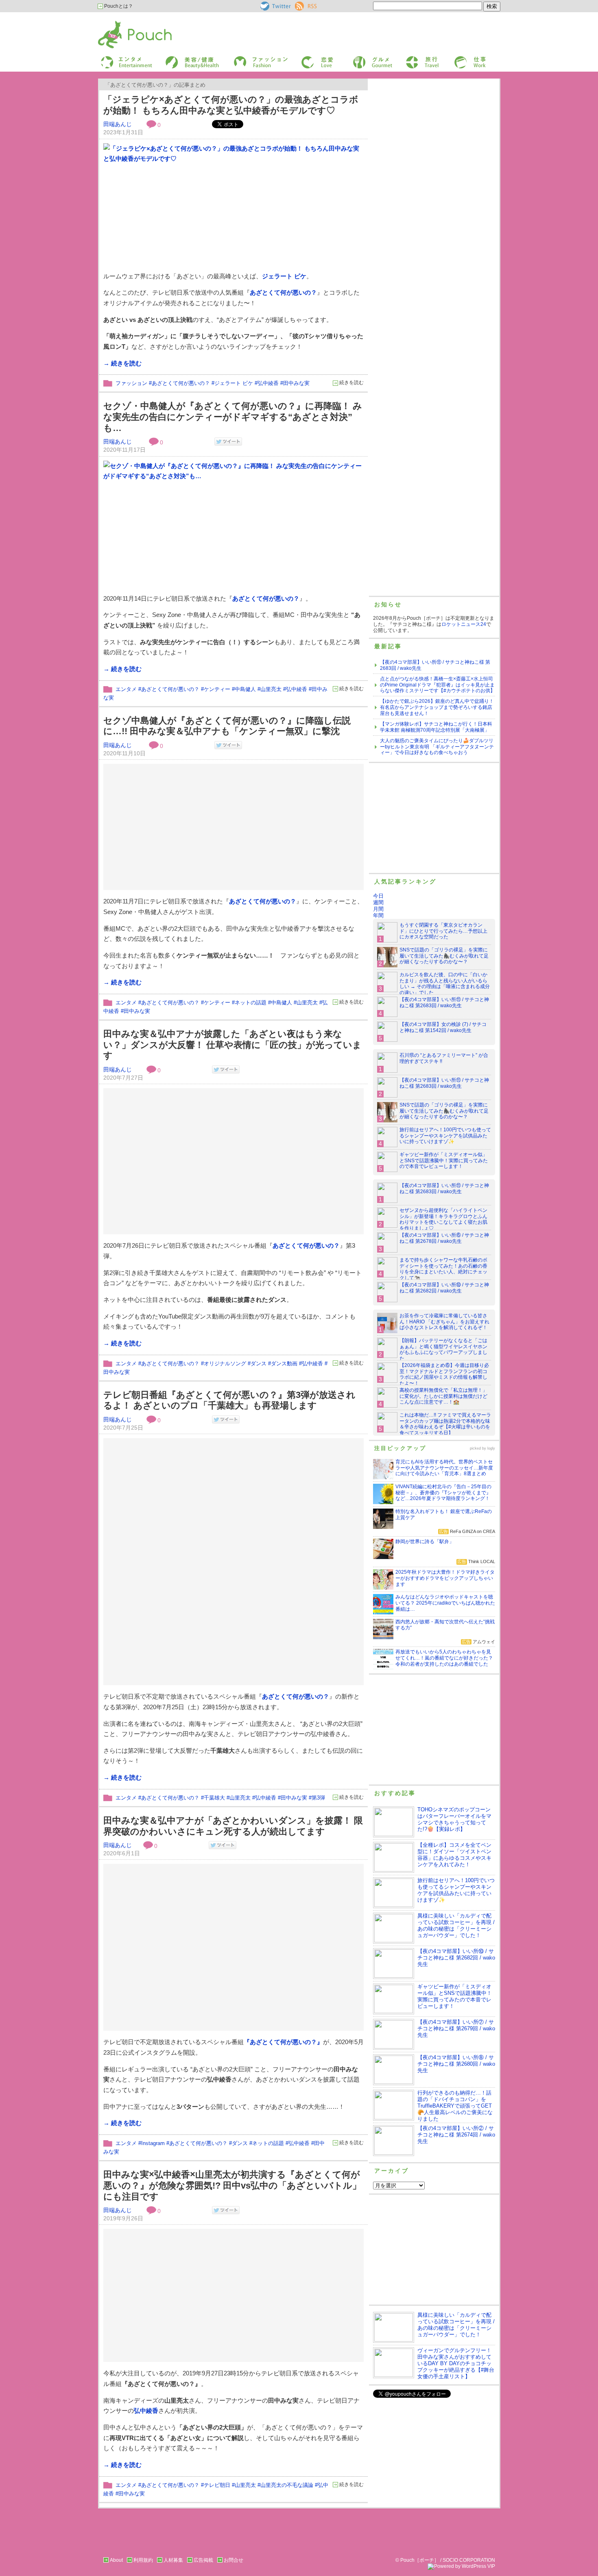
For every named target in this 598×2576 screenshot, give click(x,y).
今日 (378, 896)
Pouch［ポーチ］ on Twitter (275, 6)
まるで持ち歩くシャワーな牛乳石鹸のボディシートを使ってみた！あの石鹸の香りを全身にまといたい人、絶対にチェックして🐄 (443, 1269)
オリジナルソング (225, 1363)
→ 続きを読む (122, 363)
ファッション (247, 58)
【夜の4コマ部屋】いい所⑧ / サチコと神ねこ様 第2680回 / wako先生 (456, 2064)
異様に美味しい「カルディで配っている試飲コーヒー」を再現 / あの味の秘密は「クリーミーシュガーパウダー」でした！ (456, 1925)
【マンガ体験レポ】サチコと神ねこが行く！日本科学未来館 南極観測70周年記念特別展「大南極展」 (436, 727)
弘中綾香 (268, 383)
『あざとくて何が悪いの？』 (283, 2042)
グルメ (359, 58)
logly (491, 1448)
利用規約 (143, 2560)
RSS (300, 4)
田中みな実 (296, 383)
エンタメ (126, 689)
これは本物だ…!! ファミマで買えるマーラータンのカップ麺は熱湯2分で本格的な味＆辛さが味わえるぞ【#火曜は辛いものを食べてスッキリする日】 (445, 1424)
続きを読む (351, 383)
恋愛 (306, 58)
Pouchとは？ (118, 6)
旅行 (410, 58)
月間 (378, 909)
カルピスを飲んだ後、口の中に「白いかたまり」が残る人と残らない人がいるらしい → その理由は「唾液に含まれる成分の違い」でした (445, 984)
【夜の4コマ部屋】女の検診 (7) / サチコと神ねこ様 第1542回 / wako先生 (443, 1027)
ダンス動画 (284, 1363)
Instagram (153, 2143)
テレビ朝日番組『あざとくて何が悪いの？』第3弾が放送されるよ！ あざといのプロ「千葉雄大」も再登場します (229, 1400)
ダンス (259, 1363)
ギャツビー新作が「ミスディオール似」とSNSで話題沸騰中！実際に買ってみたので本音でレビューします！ (444, 1161)
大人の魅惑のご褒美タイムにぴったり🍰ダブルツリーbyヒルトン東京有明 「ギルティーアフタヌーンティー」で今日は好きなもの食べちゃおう (437, 747)
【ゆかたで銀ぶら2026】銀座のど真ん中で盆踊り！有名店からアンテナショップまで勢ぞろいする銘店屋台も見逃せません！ (437, 707)
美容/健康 (175, 58)
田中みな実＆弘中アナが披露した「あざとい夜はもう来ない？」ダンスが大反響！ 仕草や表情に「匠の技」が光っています (232, 1045)
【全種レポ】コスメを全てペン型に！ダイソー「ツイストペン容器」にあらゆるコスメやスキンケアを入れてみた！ (454, 1855)
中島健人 (245, 689)
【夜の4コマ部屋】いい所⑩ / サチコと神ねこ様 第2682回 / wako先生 (444, 1288)
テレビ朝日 (217, 2485)
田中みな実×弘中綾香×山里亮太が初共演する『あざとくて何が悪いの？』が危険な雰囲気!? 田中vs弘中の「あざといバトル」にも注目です (232, 2185)
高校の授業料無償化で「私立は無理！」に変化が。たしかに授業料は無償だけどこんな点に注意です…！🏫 (443, 1396)
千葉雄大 (214, 1798)
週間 (378, 902)
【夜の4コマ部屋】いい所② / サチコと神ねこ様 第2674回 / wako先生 (456, 2135)
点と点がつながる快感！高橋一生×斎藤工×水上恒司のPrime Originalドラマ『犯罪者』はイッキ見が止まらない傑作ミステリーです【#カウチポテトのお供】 (438, 685)
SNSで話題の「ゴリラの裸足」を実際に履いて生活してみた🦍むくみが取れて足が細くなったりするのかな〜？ (444, 956)
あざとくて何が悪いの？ (283, 292)
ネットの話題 (251, 1003)
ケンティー (217, 689)
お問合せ (234, 2560)
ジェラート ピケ (284, 276)
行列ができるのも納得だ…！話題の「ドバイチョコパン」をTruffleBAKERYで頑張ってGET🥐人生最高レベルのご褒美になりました (455, 2106)
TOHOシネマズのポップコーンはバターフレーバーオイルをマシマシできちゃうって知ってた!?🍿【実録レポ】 (454, 1819)
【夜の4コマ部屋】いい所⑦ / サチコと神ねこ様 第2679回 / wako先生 (456, 2028)
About (116, 2560)
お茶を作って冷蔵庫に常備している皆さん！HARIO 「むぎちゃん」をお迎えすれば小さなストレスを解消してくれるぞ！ (444, 1322)
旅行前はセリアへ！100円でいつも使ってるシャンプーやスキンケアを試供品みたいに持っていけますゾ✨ (445, 1136)
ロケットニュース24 (464, 624)
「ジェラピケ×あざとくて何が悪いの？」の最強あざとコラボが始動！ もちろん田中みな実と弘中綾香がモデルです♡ (231, 105)
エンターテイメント (123, 58)
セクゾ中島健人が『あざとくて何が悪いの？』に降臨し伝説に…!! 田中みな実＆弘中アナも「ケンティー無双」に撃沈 (227, 726)
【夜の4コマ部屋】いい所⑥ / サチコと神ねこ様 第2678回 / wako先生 (444, 1238)
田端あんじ (118, 124)
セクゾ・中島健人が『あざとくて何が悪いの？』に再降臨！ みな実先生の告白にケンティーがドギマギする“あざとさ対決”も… (233, 417)
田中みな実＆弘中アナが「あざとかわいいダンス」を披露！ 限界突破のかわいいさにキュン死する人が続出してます (233, 1826)
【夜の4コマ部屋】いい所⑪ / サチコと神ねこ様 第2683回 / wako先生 (444, 1003)
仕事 (458, 58)
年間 (378, 915)
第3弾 (318, 1798)
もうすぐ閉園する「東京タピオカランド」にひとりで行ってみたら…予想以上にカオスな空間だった (443, 931)
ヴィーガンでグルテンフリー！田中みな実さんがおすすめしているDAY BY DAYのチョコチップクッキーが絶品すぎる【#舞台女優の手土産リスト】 (456, 2363)
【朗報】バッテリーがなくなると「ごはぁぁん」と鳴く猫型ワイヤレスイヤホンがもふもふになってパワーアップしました (443, 1350)
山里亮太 (271, 689)
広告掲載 (203, 2560)
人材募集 (173, 2560)
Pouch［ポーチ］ (119, 23)
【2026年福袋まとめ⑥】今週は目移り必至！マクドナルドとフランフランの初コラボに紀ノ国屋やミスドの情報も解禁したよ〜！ (444, 1374)
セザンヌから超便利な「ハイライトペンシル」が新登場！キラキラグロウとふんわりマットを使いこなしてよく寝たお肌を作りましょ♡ (443, 1219)
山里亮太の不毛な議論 (287, 2485)
